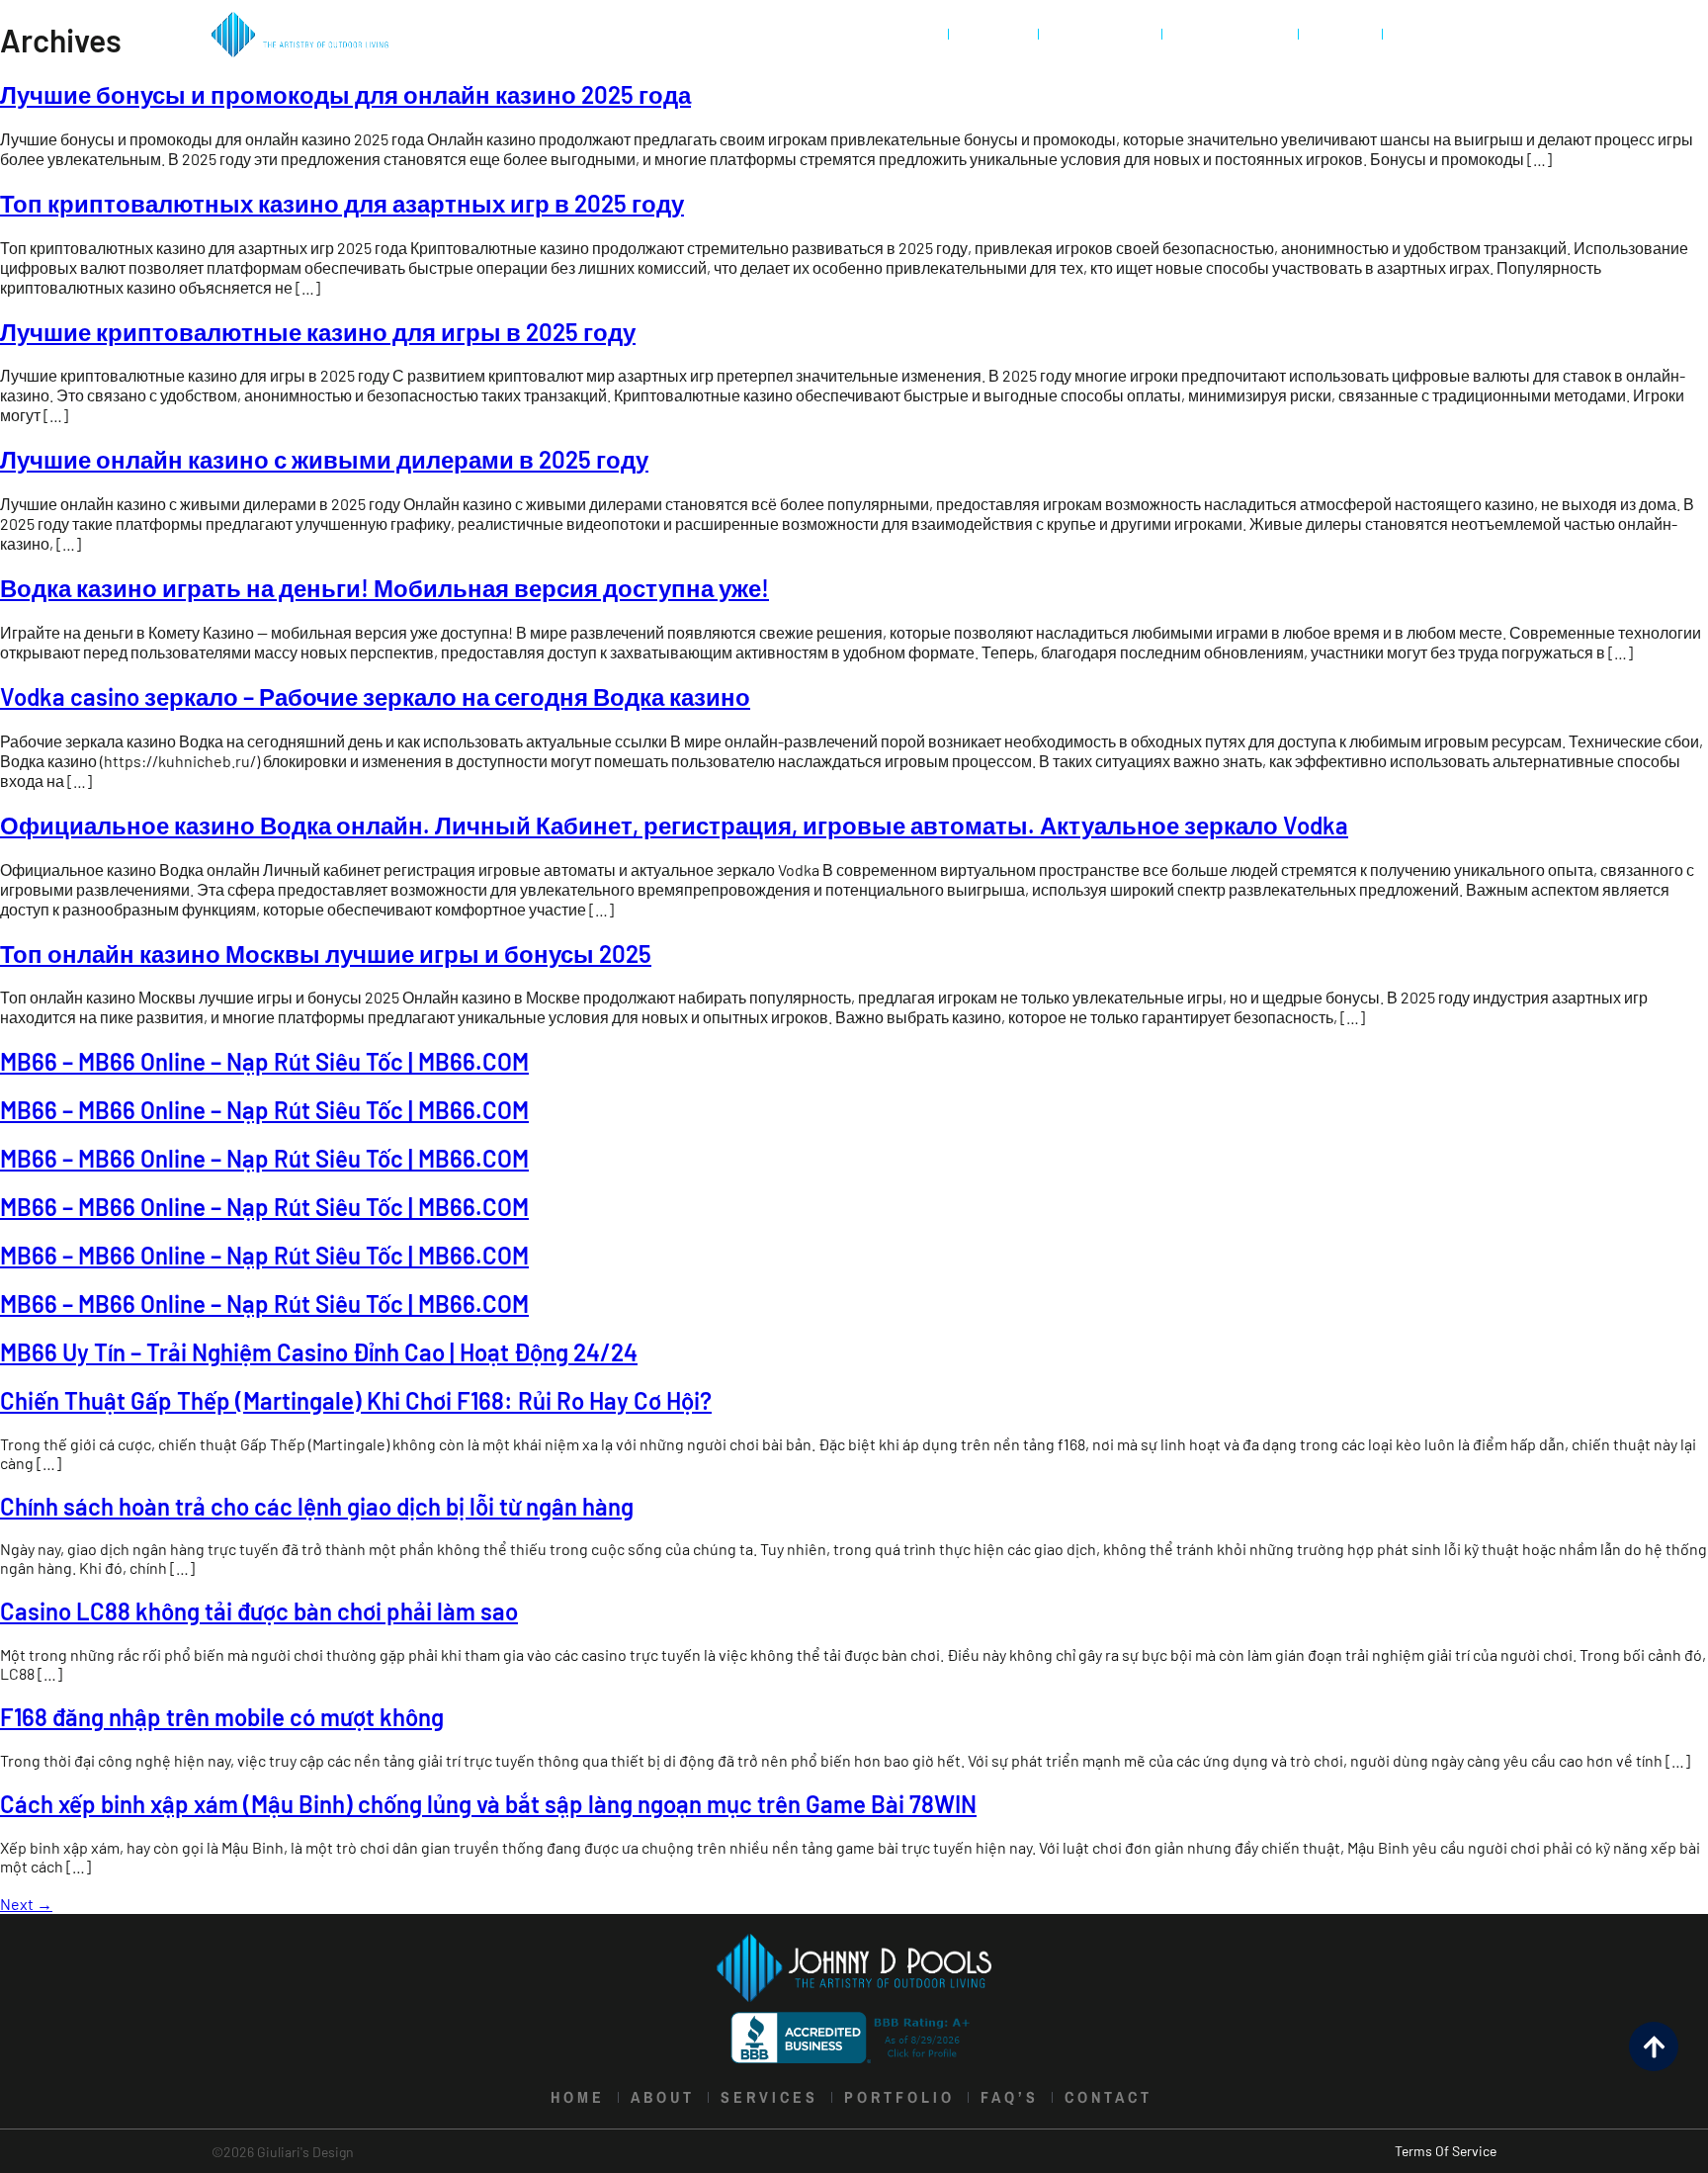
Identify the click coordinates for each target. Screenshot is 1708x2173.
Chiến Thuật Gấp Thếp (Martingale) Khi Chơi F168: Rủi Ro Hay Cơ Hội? (356, 1400)
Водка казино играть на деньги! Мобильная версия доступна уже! (384, 588)
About (993, 34)
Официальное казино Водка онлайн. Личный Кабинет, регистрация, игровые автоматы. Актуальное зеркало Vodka (674, 825)
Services (1100, 34)
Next (26, 1904)
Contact (1439, 34)
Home (908, 34)
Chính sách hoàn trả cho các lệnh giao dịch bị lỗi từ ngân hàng (317, 1506)
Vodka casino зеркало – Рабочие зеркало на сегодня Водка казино (375, 696)
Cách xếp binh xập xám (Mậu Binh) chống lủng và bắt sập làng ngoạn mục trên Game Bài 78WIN (488, 1804)
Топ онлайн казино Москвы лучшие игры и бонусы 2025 (326, 954)
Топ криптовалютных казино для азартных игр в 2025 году (342, 203)
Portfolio (1230, 34)
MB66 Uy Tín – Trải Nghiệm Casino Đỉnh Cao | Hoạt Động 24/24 (319, 1352)
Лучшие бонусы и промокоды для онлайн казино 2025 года (345, 94)
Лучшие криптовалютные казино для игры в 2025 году (318, 332)
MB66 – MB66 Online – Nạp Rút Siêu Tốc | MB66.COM (264, 1061)
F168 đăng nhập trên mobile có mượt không (222, 1717)
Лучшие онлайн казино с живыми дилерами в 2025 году (324, 459)
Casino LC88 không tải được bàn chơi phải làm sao (259, 1611)
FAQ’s (1340, 34)
